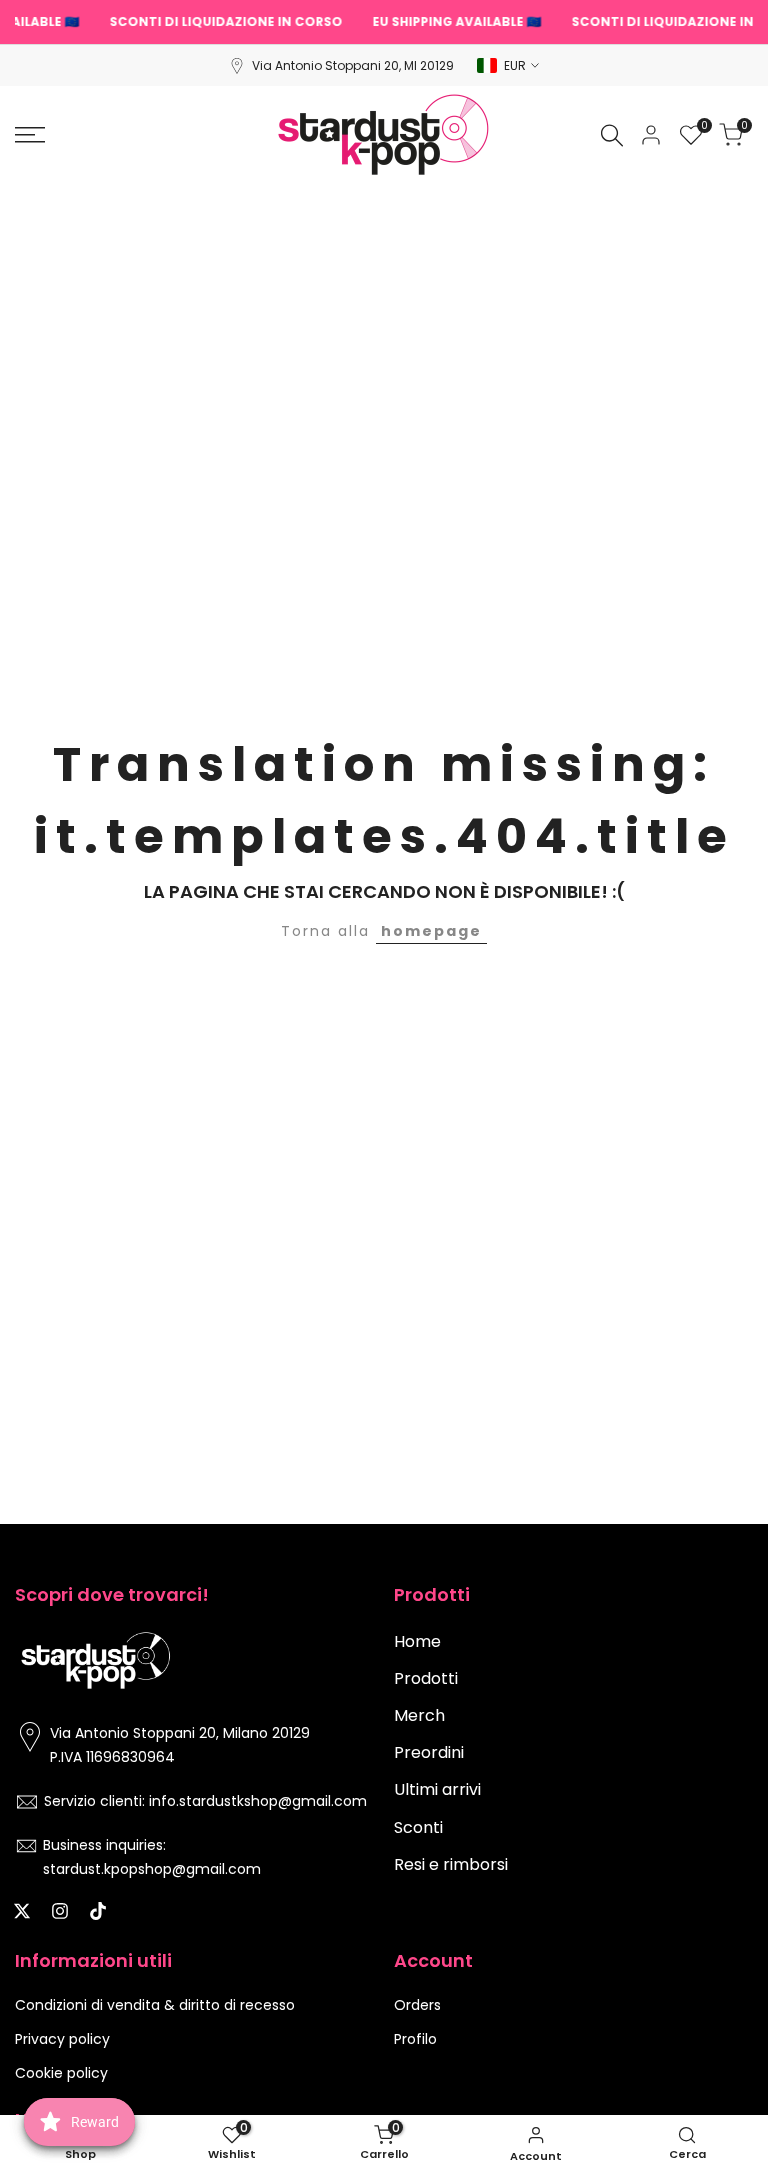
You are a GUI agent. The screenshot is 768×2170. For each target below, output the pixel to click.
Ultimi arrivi (437, 1789)
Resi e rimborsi (451, 1864)
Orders (417, 2005)
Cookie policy (61, 2073)
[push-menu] (30, 135)
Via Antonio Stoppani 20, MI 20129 (353, 65)
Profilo (415, 2039)
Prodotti (426, 1678)
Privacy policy (62, 2039)
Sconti (418, 1827)
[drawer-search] (612, 135)
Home (417, 1641)
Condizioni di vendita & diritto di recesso (155, 2005)
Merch (419, 1715)
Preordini (429, 1752)
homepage (431, 931)
